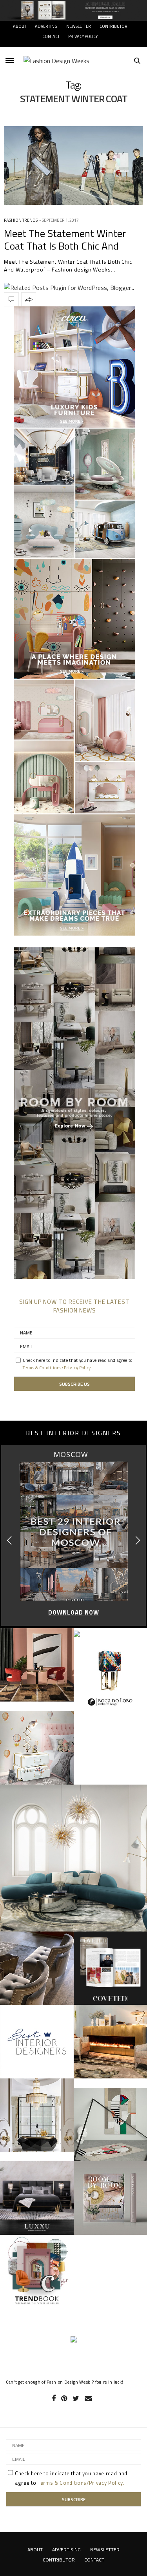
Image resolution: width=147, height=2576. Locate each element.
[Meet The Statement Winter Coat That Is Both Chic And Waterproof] (73, 166)
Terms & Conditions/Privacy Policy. (58, 1368)
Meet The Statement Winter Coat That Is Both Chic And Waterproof (65, 245)
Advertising (66, 2550)
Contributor (113, 26)
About (20, 26)
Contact (51, 36)
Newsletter (79, 26)
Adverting (46, 26)
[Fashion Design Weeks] (56, 61)
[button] (138, 1541)
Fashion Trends (21, 220)
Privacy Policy (83, 36)
